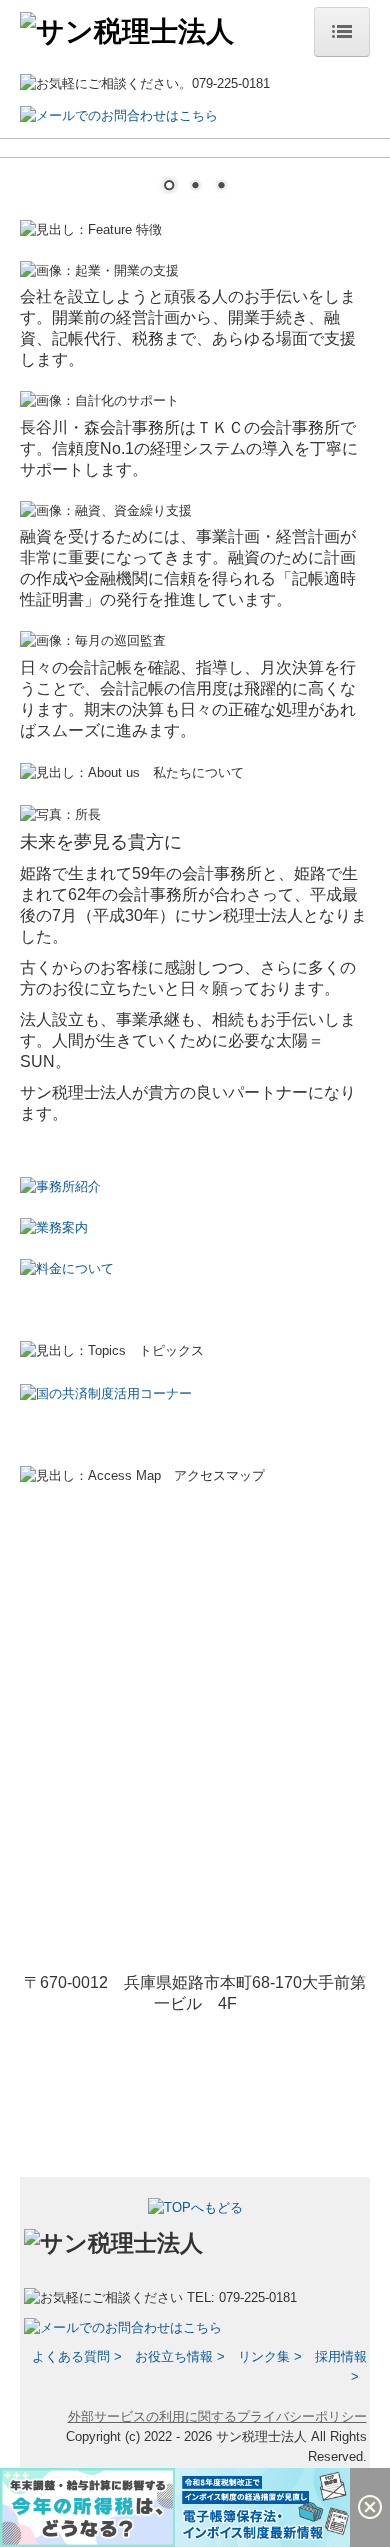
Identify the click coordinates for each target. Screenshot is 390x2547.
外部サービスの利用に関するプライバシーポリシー (217, 2416)
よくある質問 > (77, 2356)
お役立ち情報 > (180, 2356)
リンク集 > (270, 2356)
